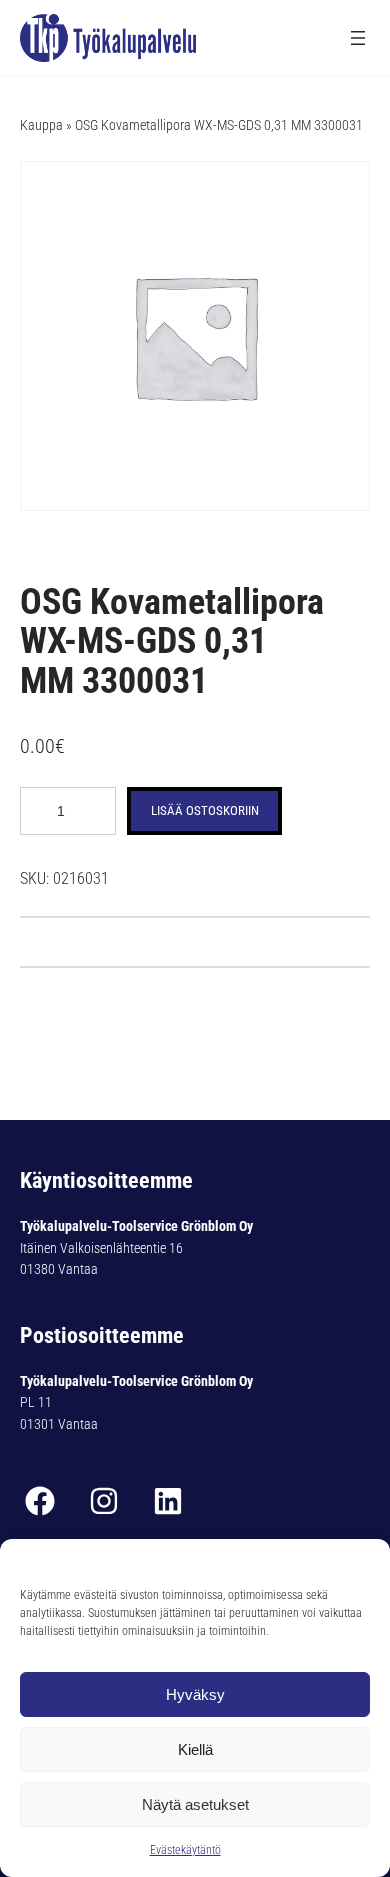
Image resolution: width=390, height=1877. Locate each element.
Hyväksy (195, 1694)
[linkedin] (168, 1501)
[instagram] (104, 1501)
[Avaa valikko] (358, 38)
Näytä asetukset (195, 1804)
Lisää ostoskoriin (205, 810)
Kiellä (195, 1749)
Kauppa (41, 125)
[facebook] (40, 1501)
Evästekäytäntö (185, 1850)
